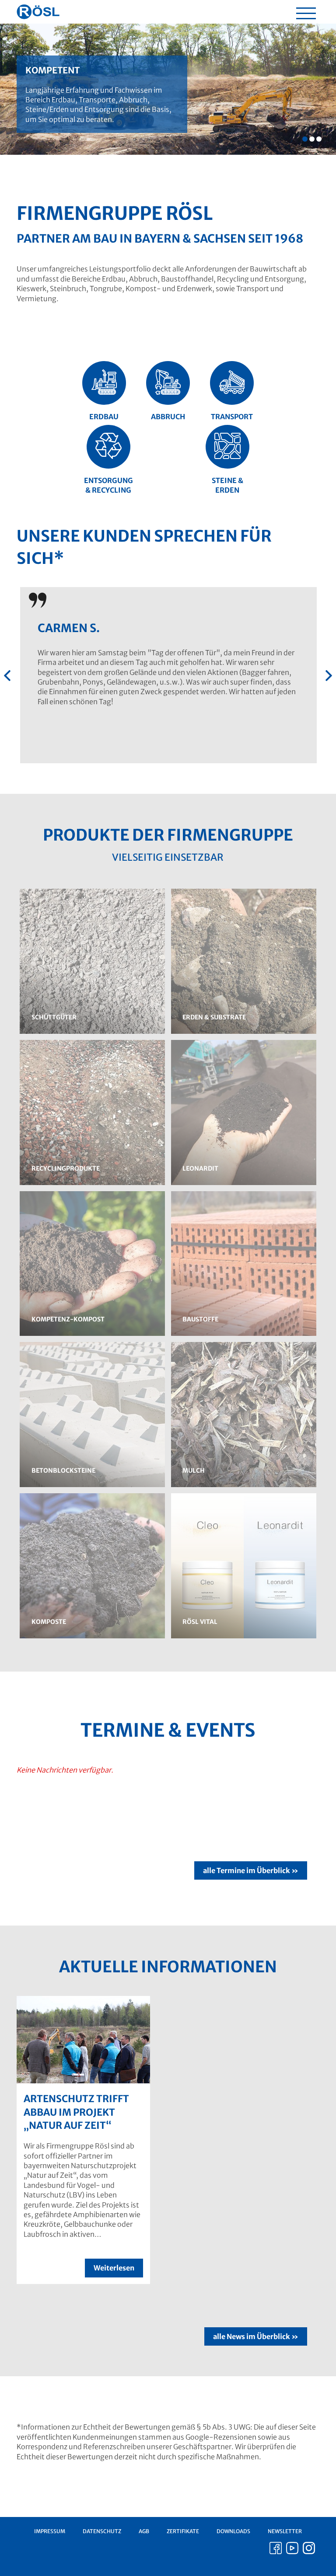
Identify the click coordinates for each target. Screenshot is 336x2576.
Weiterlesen (114, 2268)
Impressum (50, 2531)
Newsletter (285, 2531)
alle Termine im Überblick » (251, 1870)
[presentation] (7, 676)
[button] (305, 139)
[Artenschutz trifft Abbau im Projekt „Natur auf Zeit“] (83, 2040)
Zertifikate (183, 2531)
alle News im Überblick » (256, 2336)
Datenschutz (102, 2531)
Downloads (233, 2531)
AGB (144, 2531)
